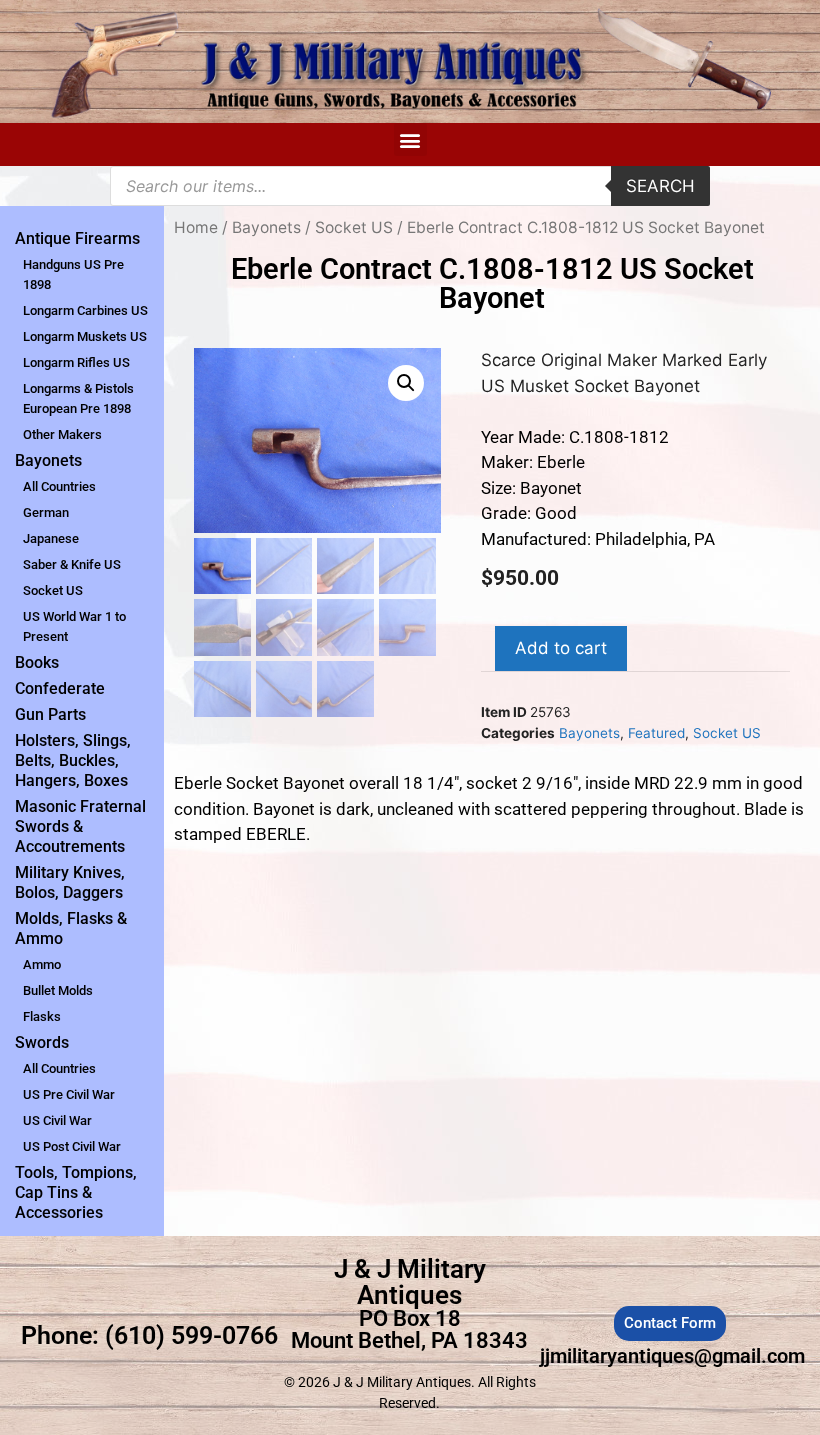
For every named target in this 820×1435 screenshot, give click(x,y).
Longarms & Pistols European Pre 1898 (78, 398)
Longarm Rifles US (76, 362)
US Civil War (57, 1120)
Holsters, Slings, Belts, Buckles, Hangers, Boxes (73, 760)
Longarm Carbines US (85, 310)
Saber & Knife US (72, 564)
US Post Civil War (72, 1146)
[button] (410, 139)
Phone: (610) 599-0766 (149, 1335)
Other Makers (62, 434)
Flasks (42, 1016)
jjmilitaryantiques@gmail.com (672, 1356)
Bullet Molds (58, 990)
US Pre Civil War (69, 1094)
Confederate (60, 688)
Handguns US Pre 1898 (73, 274)
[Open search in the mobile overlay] (410, 186)
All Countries (59, 486)
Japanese (51, 538)
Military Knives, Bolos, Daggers (70, 882)
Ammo (42, 964)
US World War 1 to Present (74, 626)
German (46, 512)
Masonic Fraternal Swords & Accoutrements (80, 826)
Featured (656, 733)
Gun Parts (50, 714)
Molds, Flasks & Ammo (71, 928)
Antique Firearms (77, 238)
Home (196, 227)
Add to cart (561, 648)
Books (37, 662)
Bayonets (48, 460)
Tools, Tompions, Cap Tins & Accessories (76, 1192)
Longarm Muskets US (85, 336)
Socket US (53, 590)
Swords (42, 1042)
